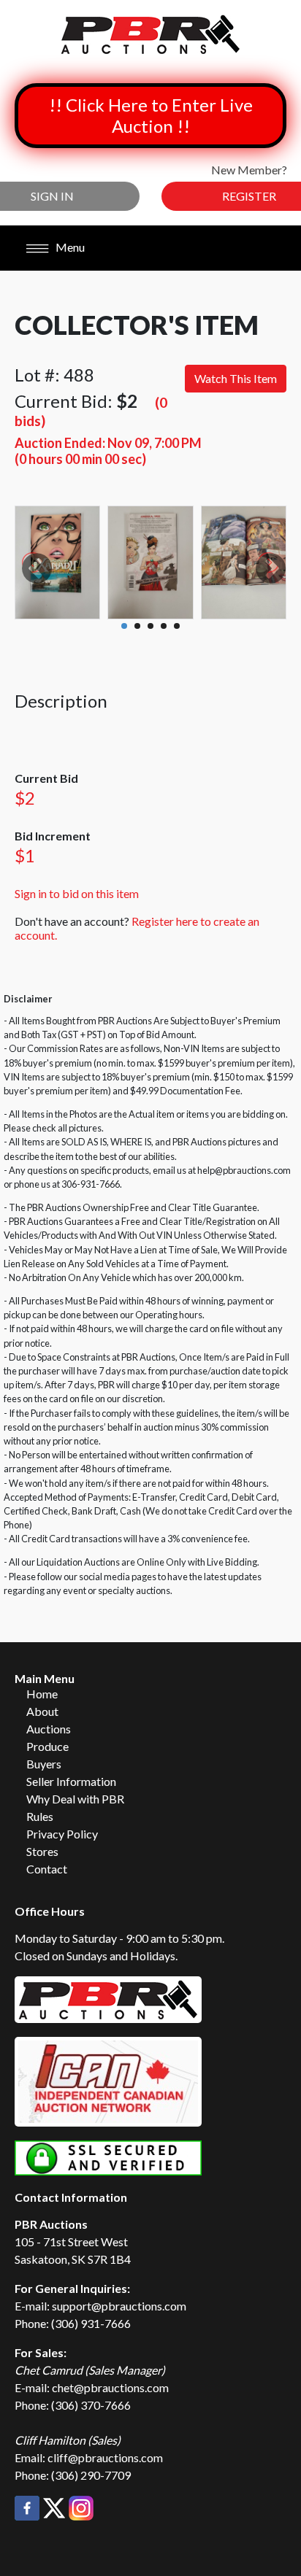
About (42, 1711)
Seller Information (71, 1781)
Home (42, 1694)
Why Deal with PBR (75, 1799)
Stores (42, 1851)
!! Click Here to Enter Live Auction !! (151, 115)
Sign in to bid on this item (77, 893)
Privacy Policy (62, 1834)
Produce (47, 1746)
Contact (47, 1869)
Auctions (49, 1729)
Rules (40, 1816)
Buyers (44, 1764)
